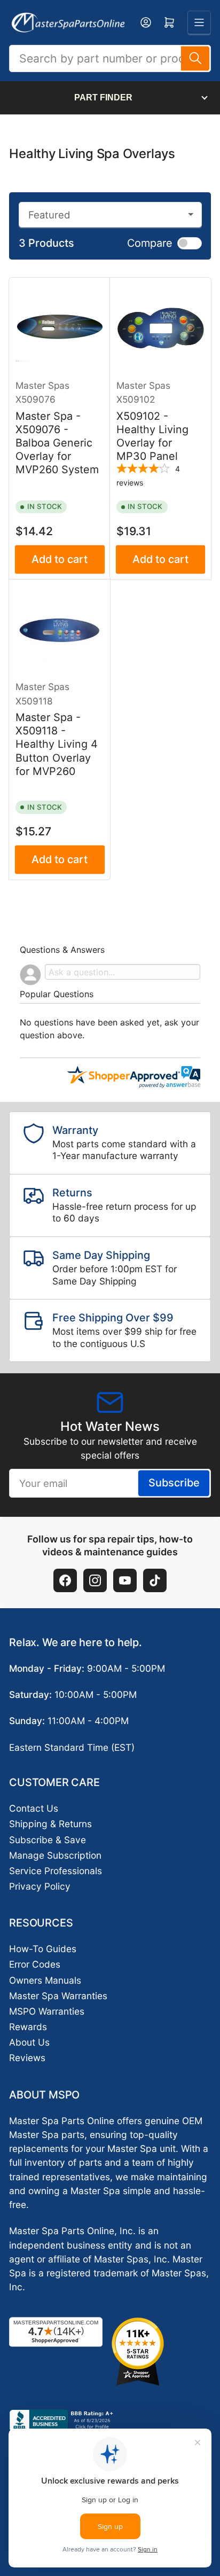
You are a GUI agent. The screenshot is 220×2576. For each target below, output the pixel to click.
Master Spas (42, 385)
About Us (29, 2042)
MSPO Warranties (47, 2011)
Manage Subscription (55, 1855)
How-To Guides (43, 1949)
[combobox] (110, 58)
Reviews (27, 2058)
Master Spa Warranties (58, 1996)
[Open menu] (199, 22)
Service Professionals (56, 1871)
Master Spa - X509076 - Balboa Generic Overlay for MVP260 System (57, 443)
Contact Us (34, 1808)
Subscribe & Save (48, 1840)
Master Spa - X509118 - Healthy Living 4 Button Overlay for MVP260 (57, 744)
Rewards (28, 2027)
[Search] (195, 58)
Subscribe (174, 1483)
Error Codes (35, 1964)
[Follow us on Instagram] (95, 1580)
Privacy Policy (40, 1886)
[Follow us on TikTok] (155, 1580)
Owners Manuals (45, 1980)
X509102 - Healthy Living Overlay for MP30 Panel (152, 436)
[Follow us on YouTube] (125, 1580)
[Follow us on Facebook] (65, 1580)
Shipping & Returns (50, 1824)
